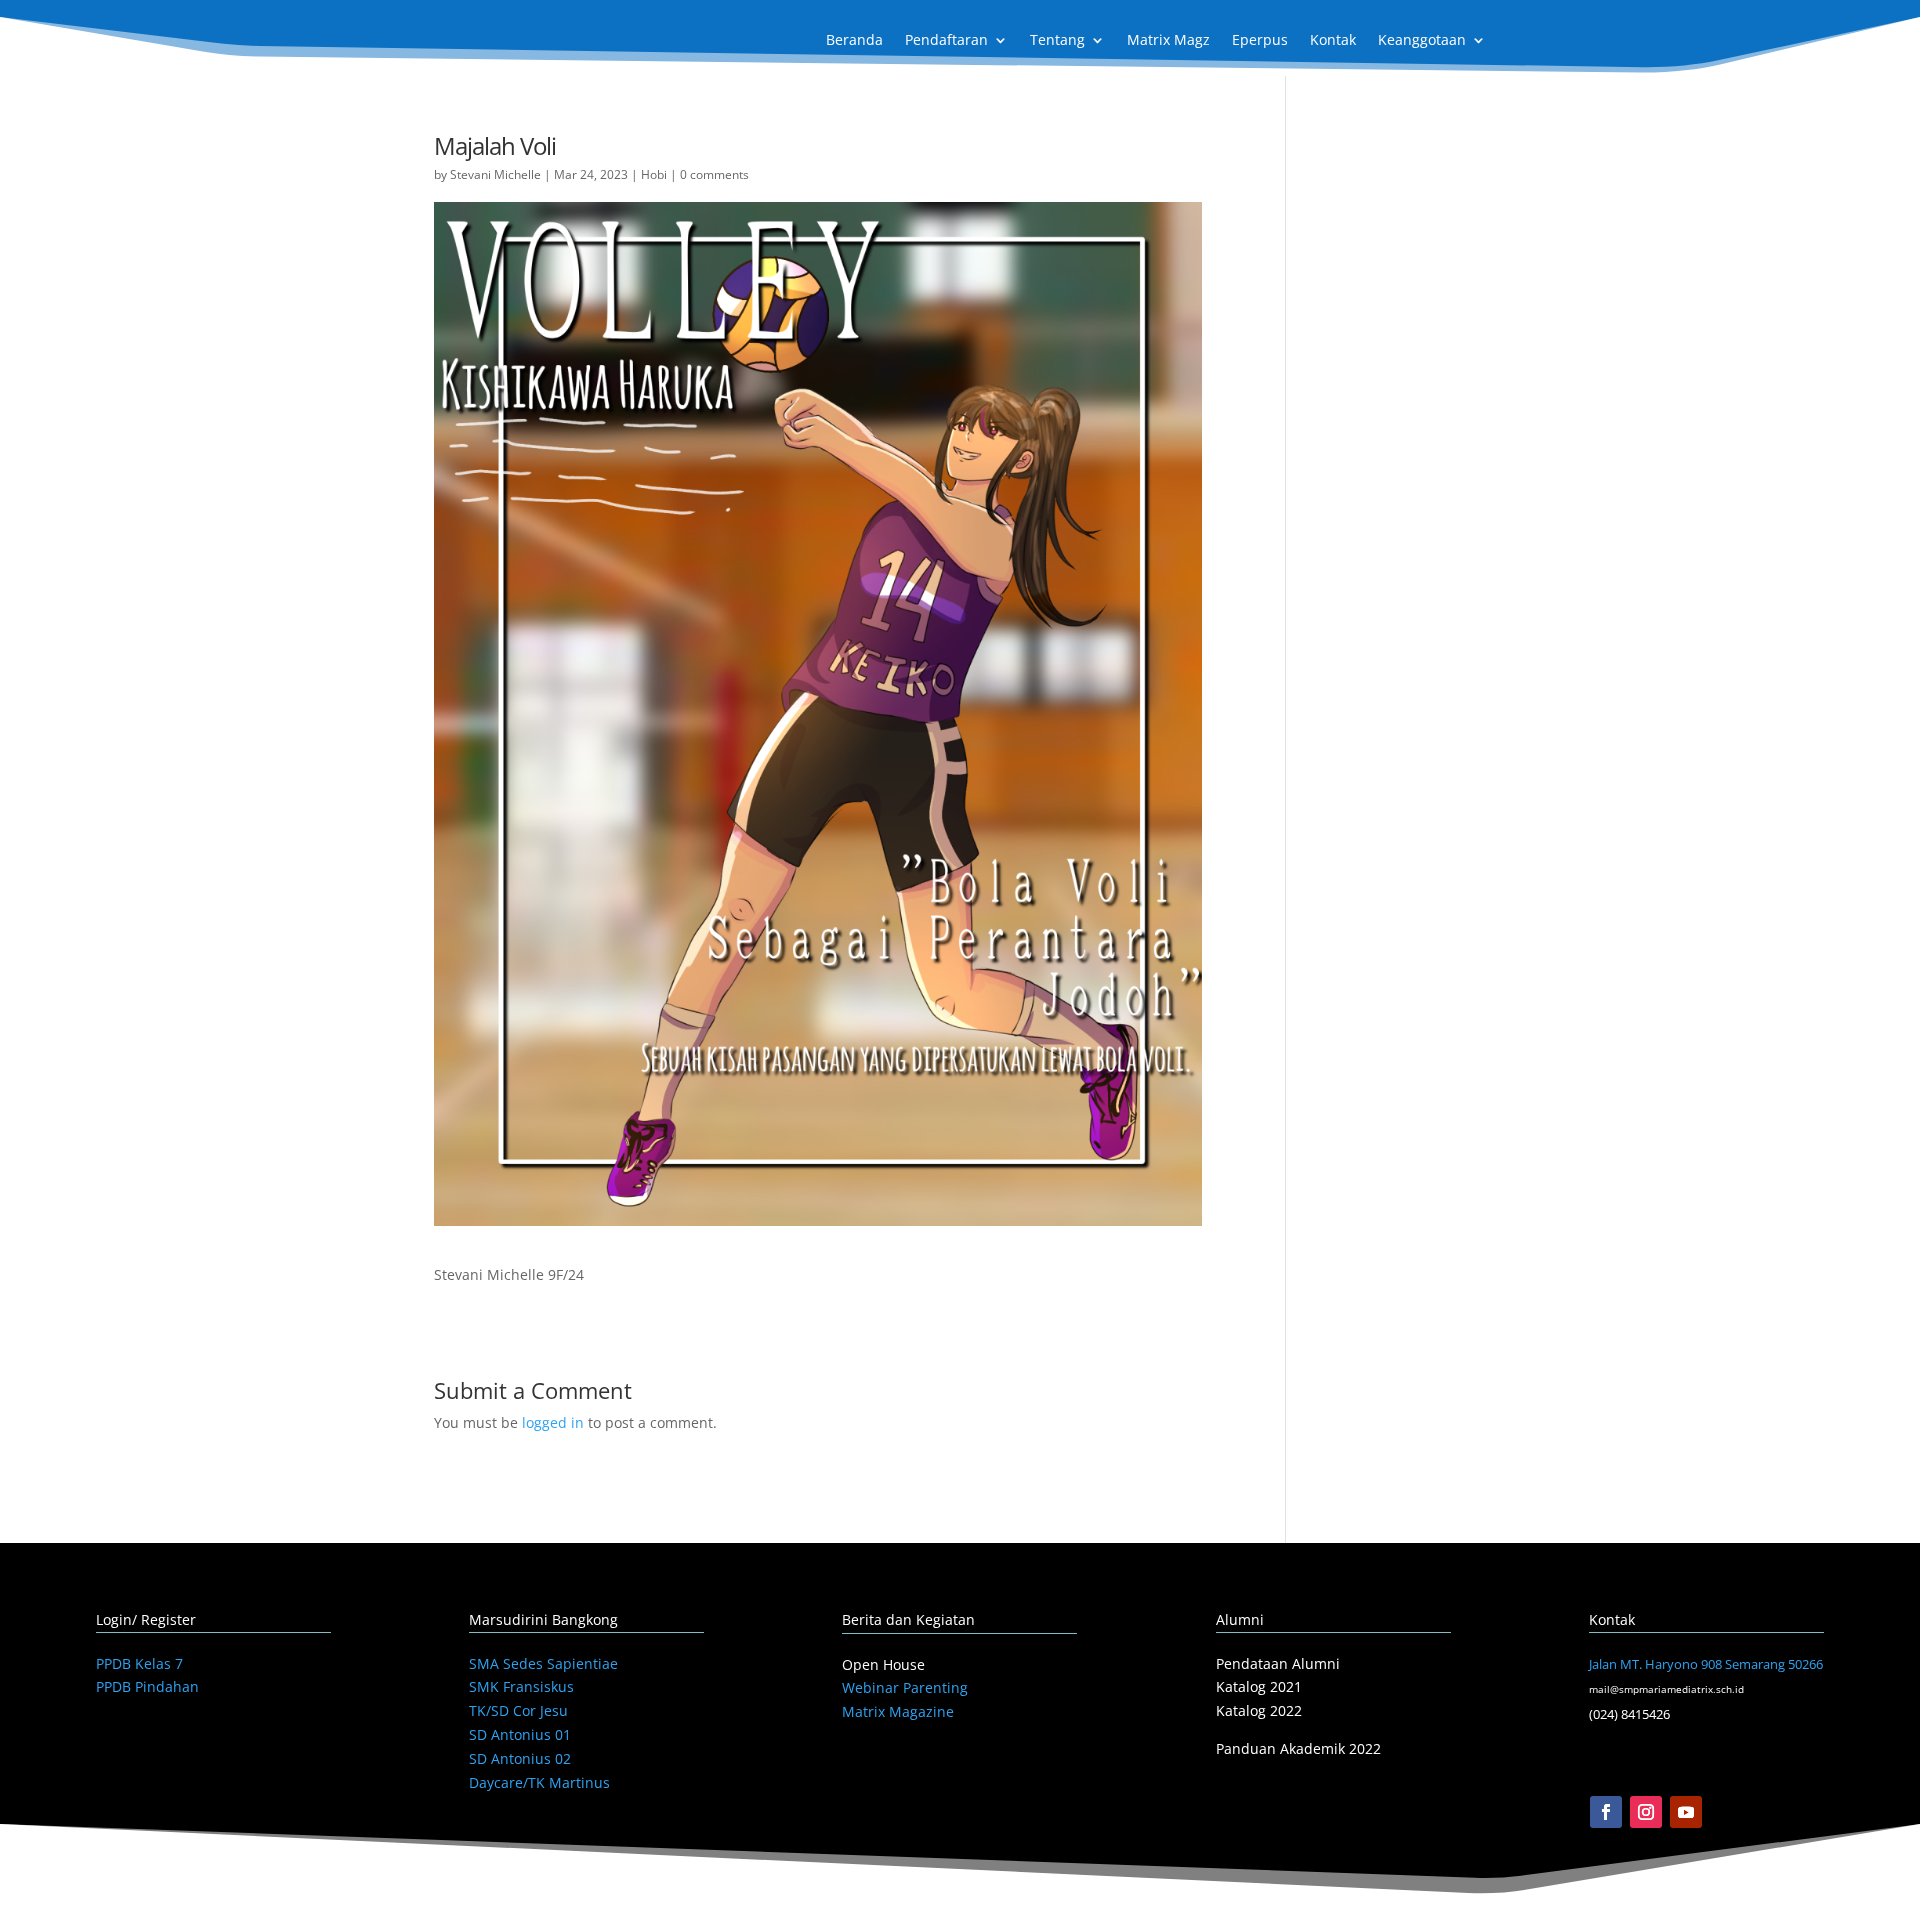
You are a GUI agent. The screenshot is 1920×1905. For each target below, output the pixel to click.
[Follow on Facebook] (1606, 1812)
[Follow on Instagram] (1646, 1812)
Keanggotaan (1422, 41)
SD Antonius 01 (520, 1734)
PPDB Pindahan (147, 1686)
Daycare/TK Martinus (539, 1782)
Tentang (1057, 41)
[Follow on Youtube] (1686, 1812)
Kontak (1333, 41)
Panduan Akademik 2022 (1298, 1748)
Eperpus (1260, 41)
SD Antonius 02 (520, 1758)
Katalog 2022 (1259, 1710)
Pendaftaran (946, 41)
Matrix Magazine (898, 1711)
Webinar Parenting (905, 1687)
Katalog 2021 (1259, 1686)
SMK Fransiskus (521, 1686)
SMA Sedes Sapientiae (543, 1663)
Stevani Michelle (495, 174)
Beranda (854, 41)
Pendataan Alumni (1278, 1663)
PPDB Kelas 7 (139, 1663)
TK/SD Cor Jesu (518, 1710)
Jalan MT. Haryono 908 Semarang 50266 (1706, 1664)
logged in (553, 1422)
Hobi (654, 174)
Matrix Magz (1168, 41)
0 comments (714, 174)
